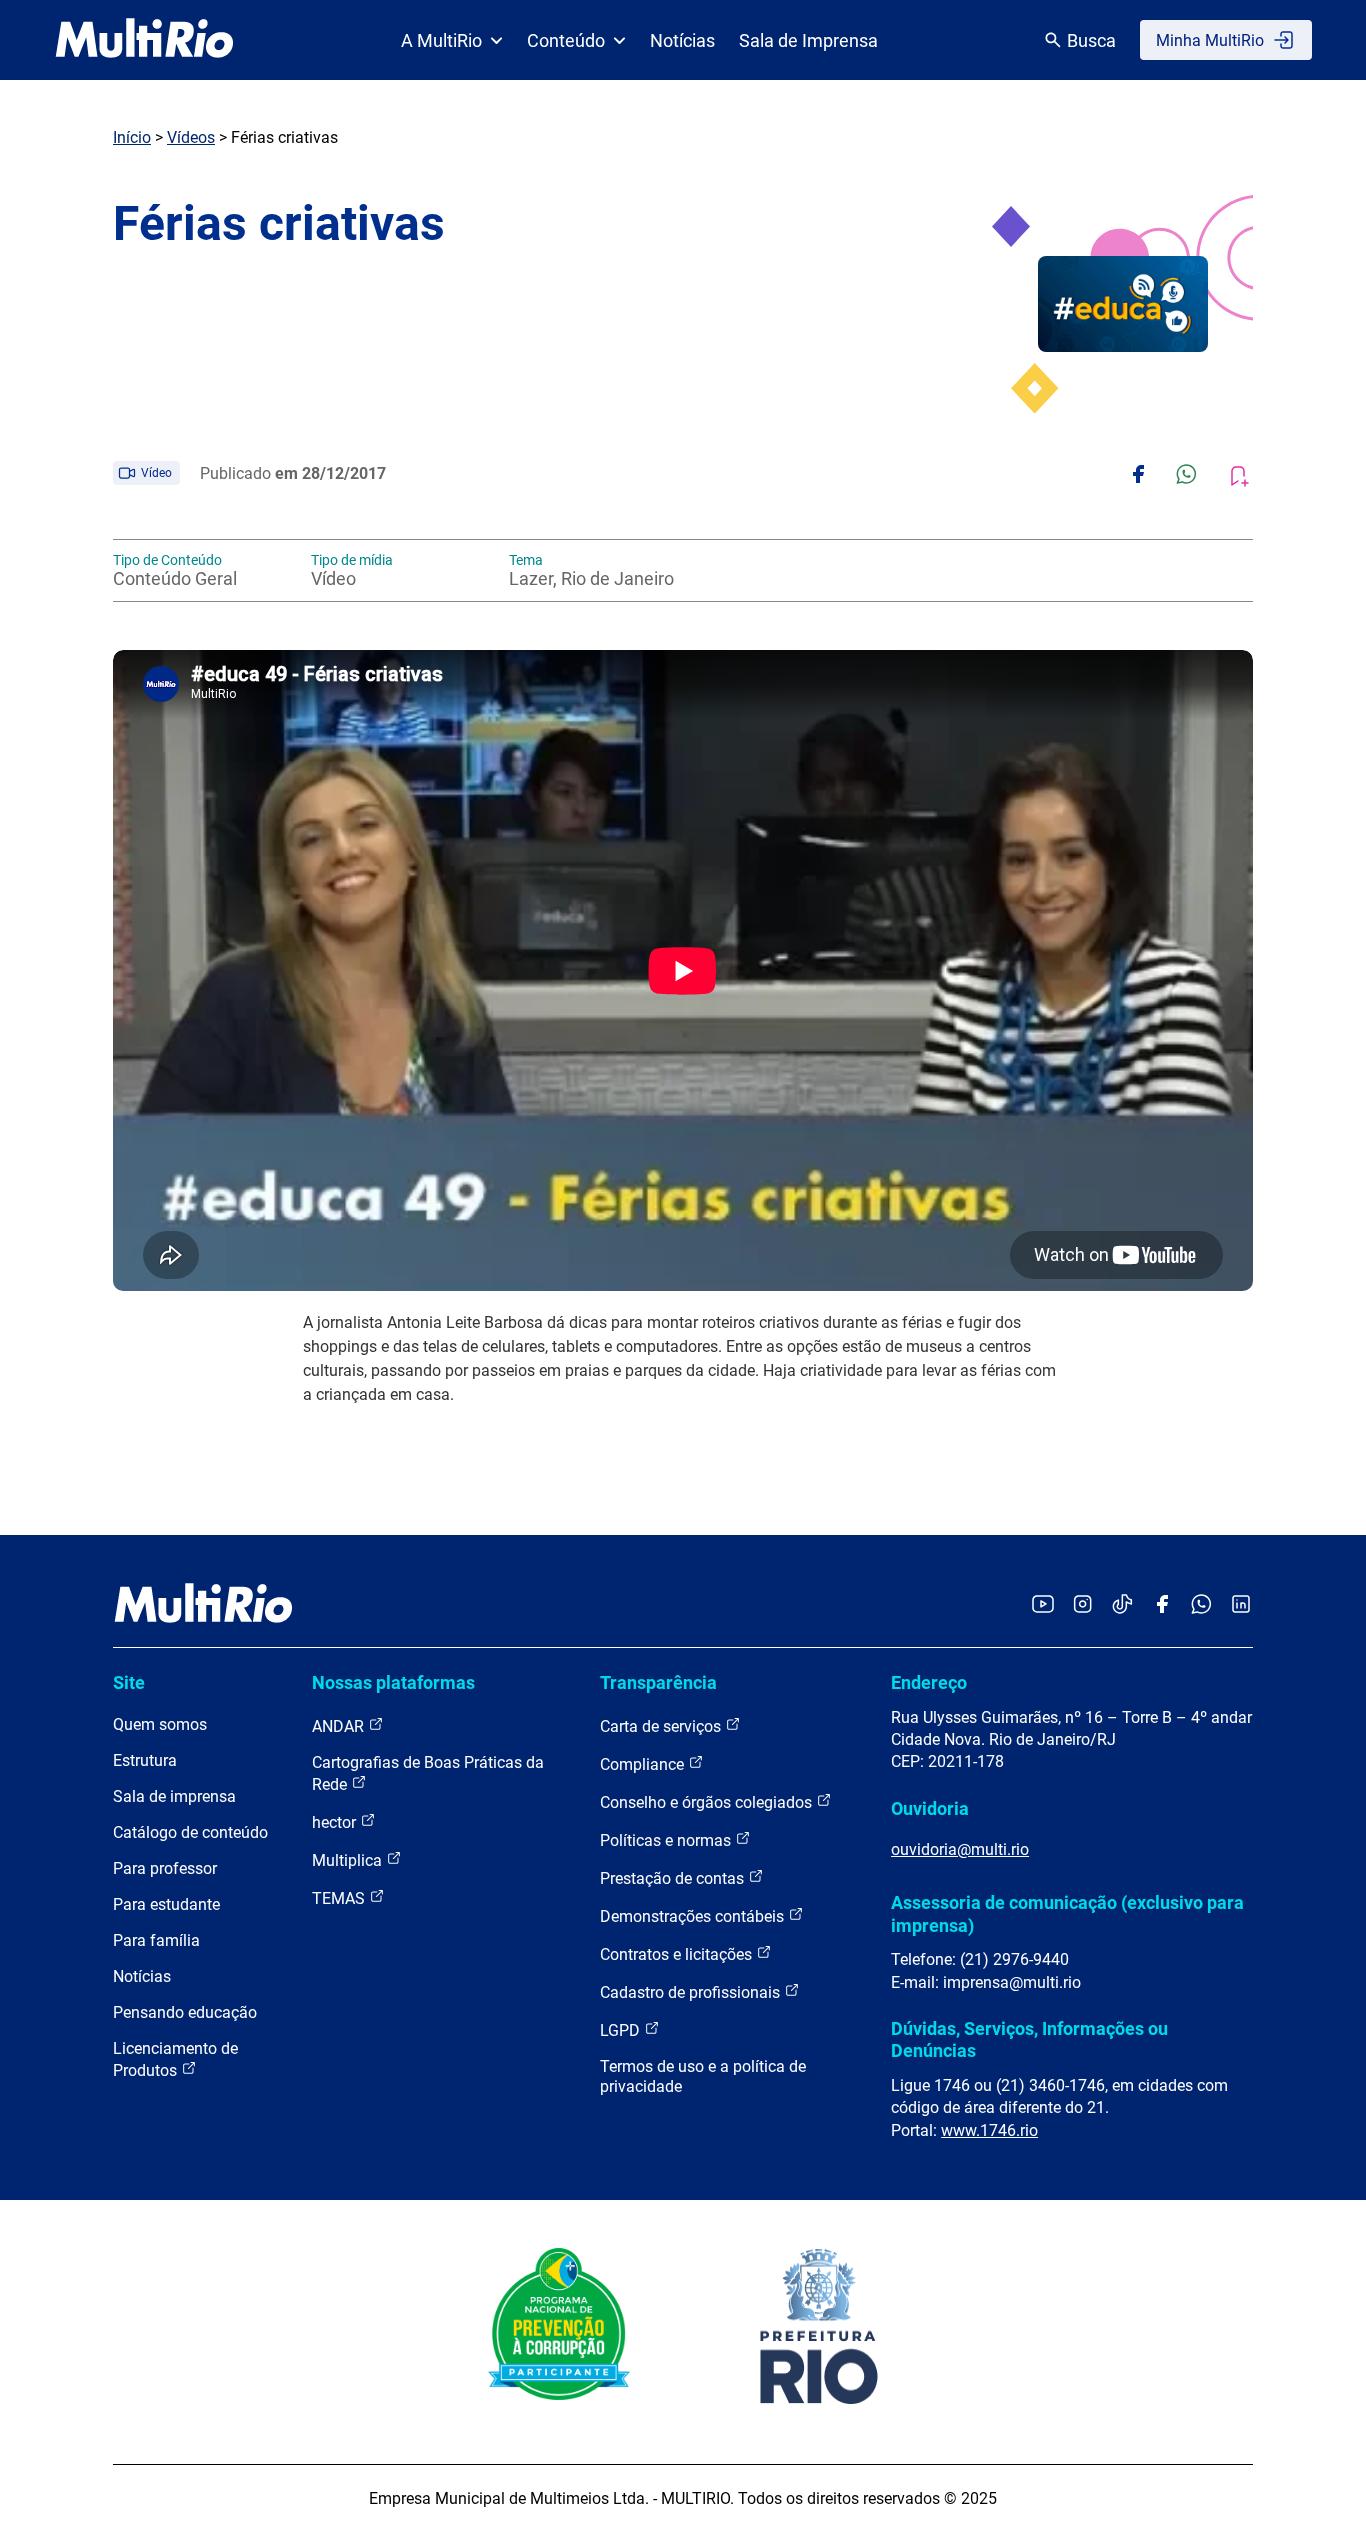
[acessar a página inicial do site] (144, 40)
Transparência (658, 1682)
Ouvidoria (930, 1808)
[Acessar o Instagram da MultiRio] (1082, 1605)
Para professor (165, 1868)
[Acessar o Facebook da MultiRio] (1162, 1605)
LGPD (622, 2030)
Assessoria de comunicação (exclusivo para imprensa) (1067, 1913)
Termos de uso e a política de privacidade (703, 2076)
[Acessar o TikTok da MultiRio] (1122, 1605)
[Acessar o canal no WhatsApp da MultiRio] (1201, 1605)
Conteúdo (566, 40)
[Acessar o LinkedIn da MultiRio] (1241, 1605)
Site (129, 1682)
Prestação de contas (674, 1878)
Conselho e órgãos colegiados (708, 1802)
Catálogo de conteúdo (190, 1832)
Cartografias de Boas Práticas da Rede (428, 1773)
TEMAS (340, 1898)
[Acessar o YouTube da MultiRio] (1043, 1605)
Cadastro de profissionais (692, 1992)
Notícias (682, 40)
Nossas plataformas (393, 1682)
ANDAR (340, 1726)
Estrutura (145, 1760)
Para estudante (166, 1904)
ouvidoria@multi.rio (960, 1849)
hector (336, 1822)
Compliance (644, 1764)
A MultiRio (441, 40)
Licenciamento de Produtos (175, 2059)
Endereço (929, 1682)
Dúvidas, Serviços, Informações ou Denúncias (1029, 2039)
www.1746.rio (989, 2130)
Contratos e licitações (678, 1954)
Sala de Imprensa (808, 40)
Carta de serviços (662, 1726)
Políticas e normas (667, 1840)
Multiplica (349, 1860)
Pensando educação (185, 2012)
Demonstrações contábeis (694, 1916)
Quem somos (160, 1724)
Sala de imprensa (174, 1796)
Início (132, 137)
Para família (156, 1940)
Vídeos (191, 137)
